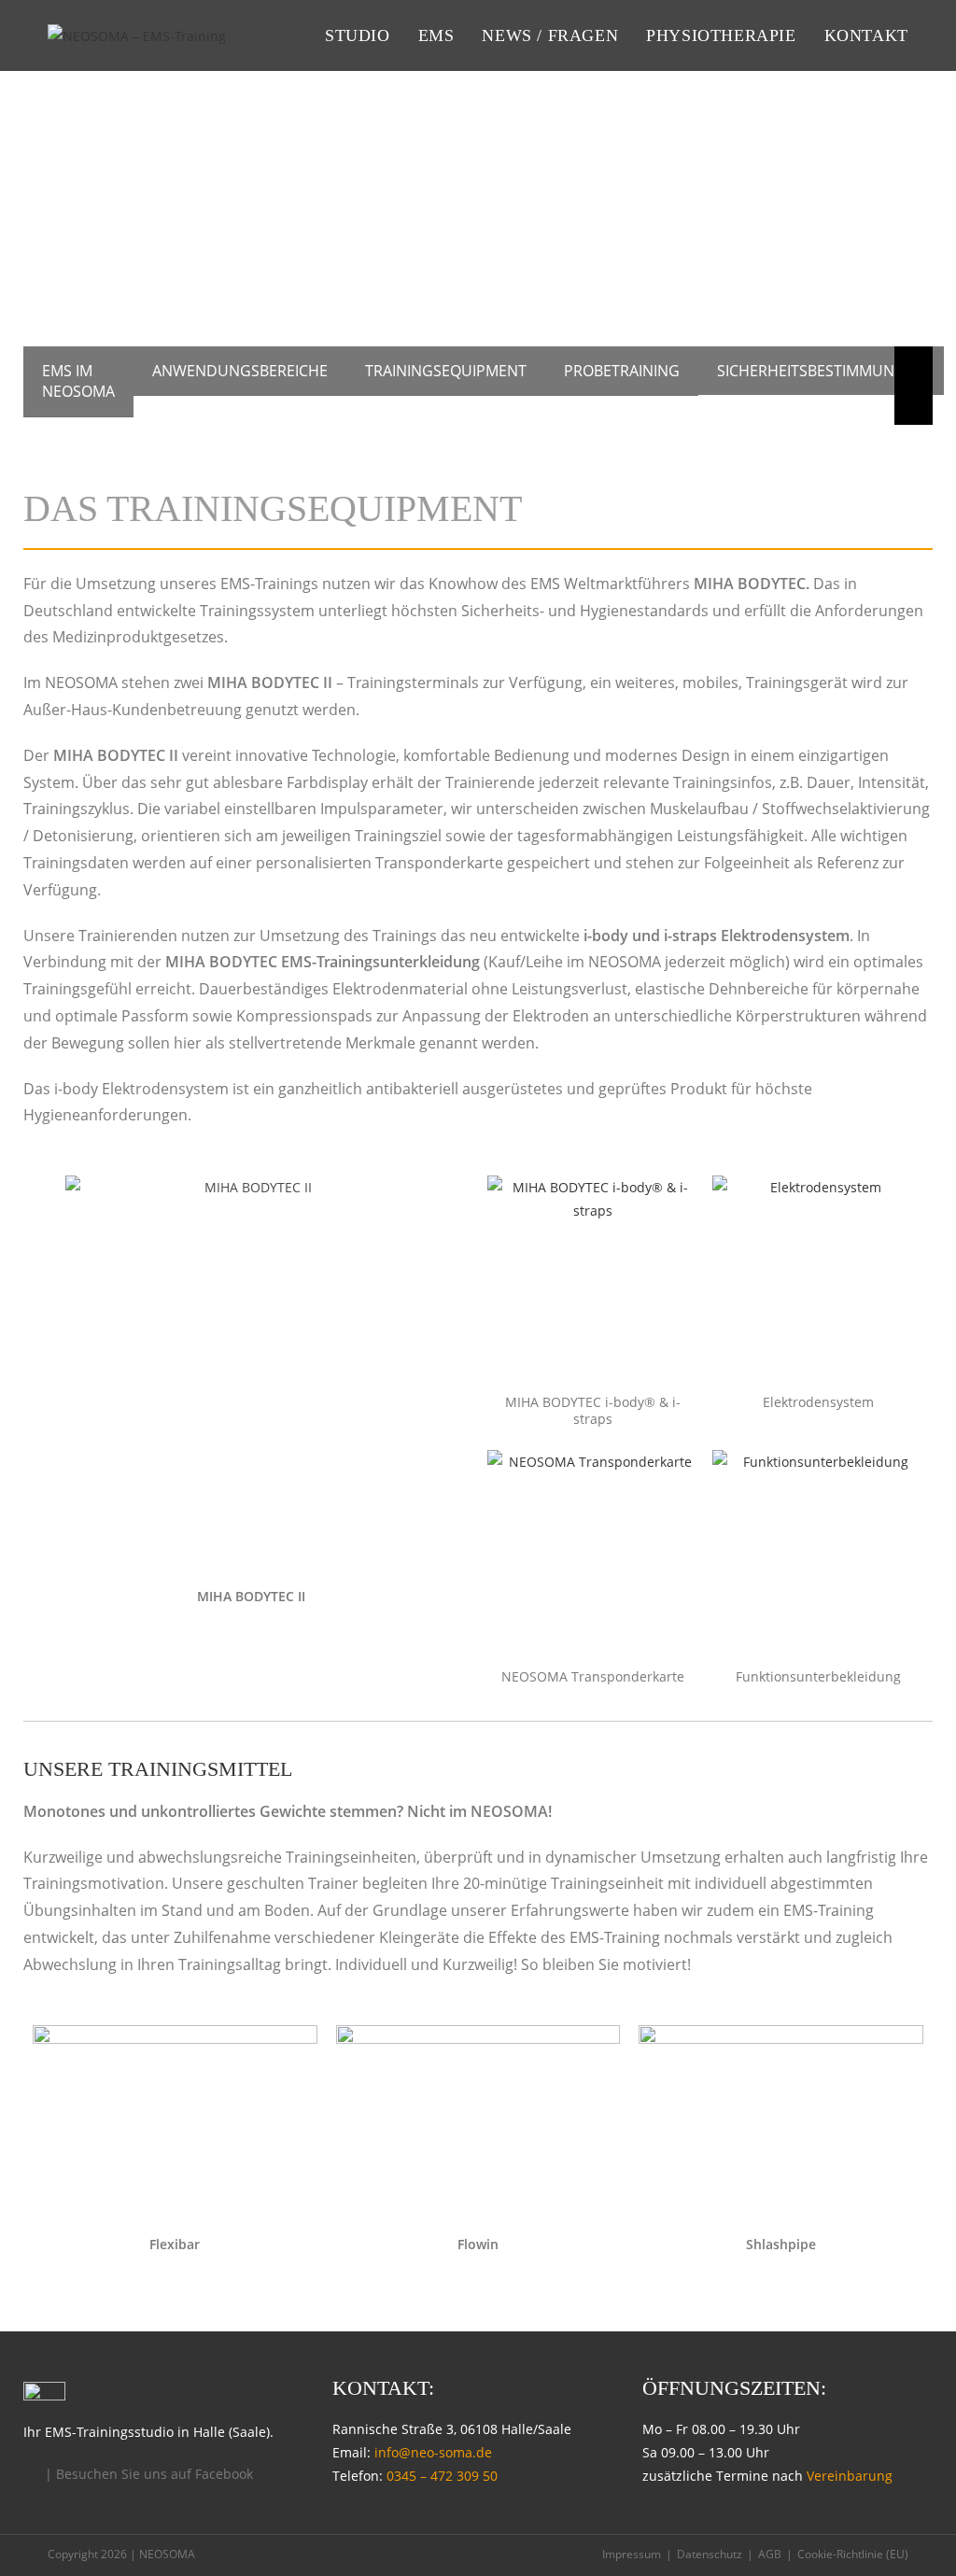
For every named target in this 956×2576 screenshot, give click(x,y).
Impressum (632, 2554)
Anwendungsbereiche (240, 371)
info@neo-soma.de (433, 2452)
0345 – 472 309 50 (442, 2476)
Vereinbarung (850, 2476)
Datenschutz (710, 2554)
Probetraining (622, 371)
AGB (770, 2554)
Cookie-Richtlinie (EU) (853, 2554)
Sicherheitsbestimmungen (821, 371)
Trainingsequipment (446, 371)
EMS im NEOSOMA (78, 381)
